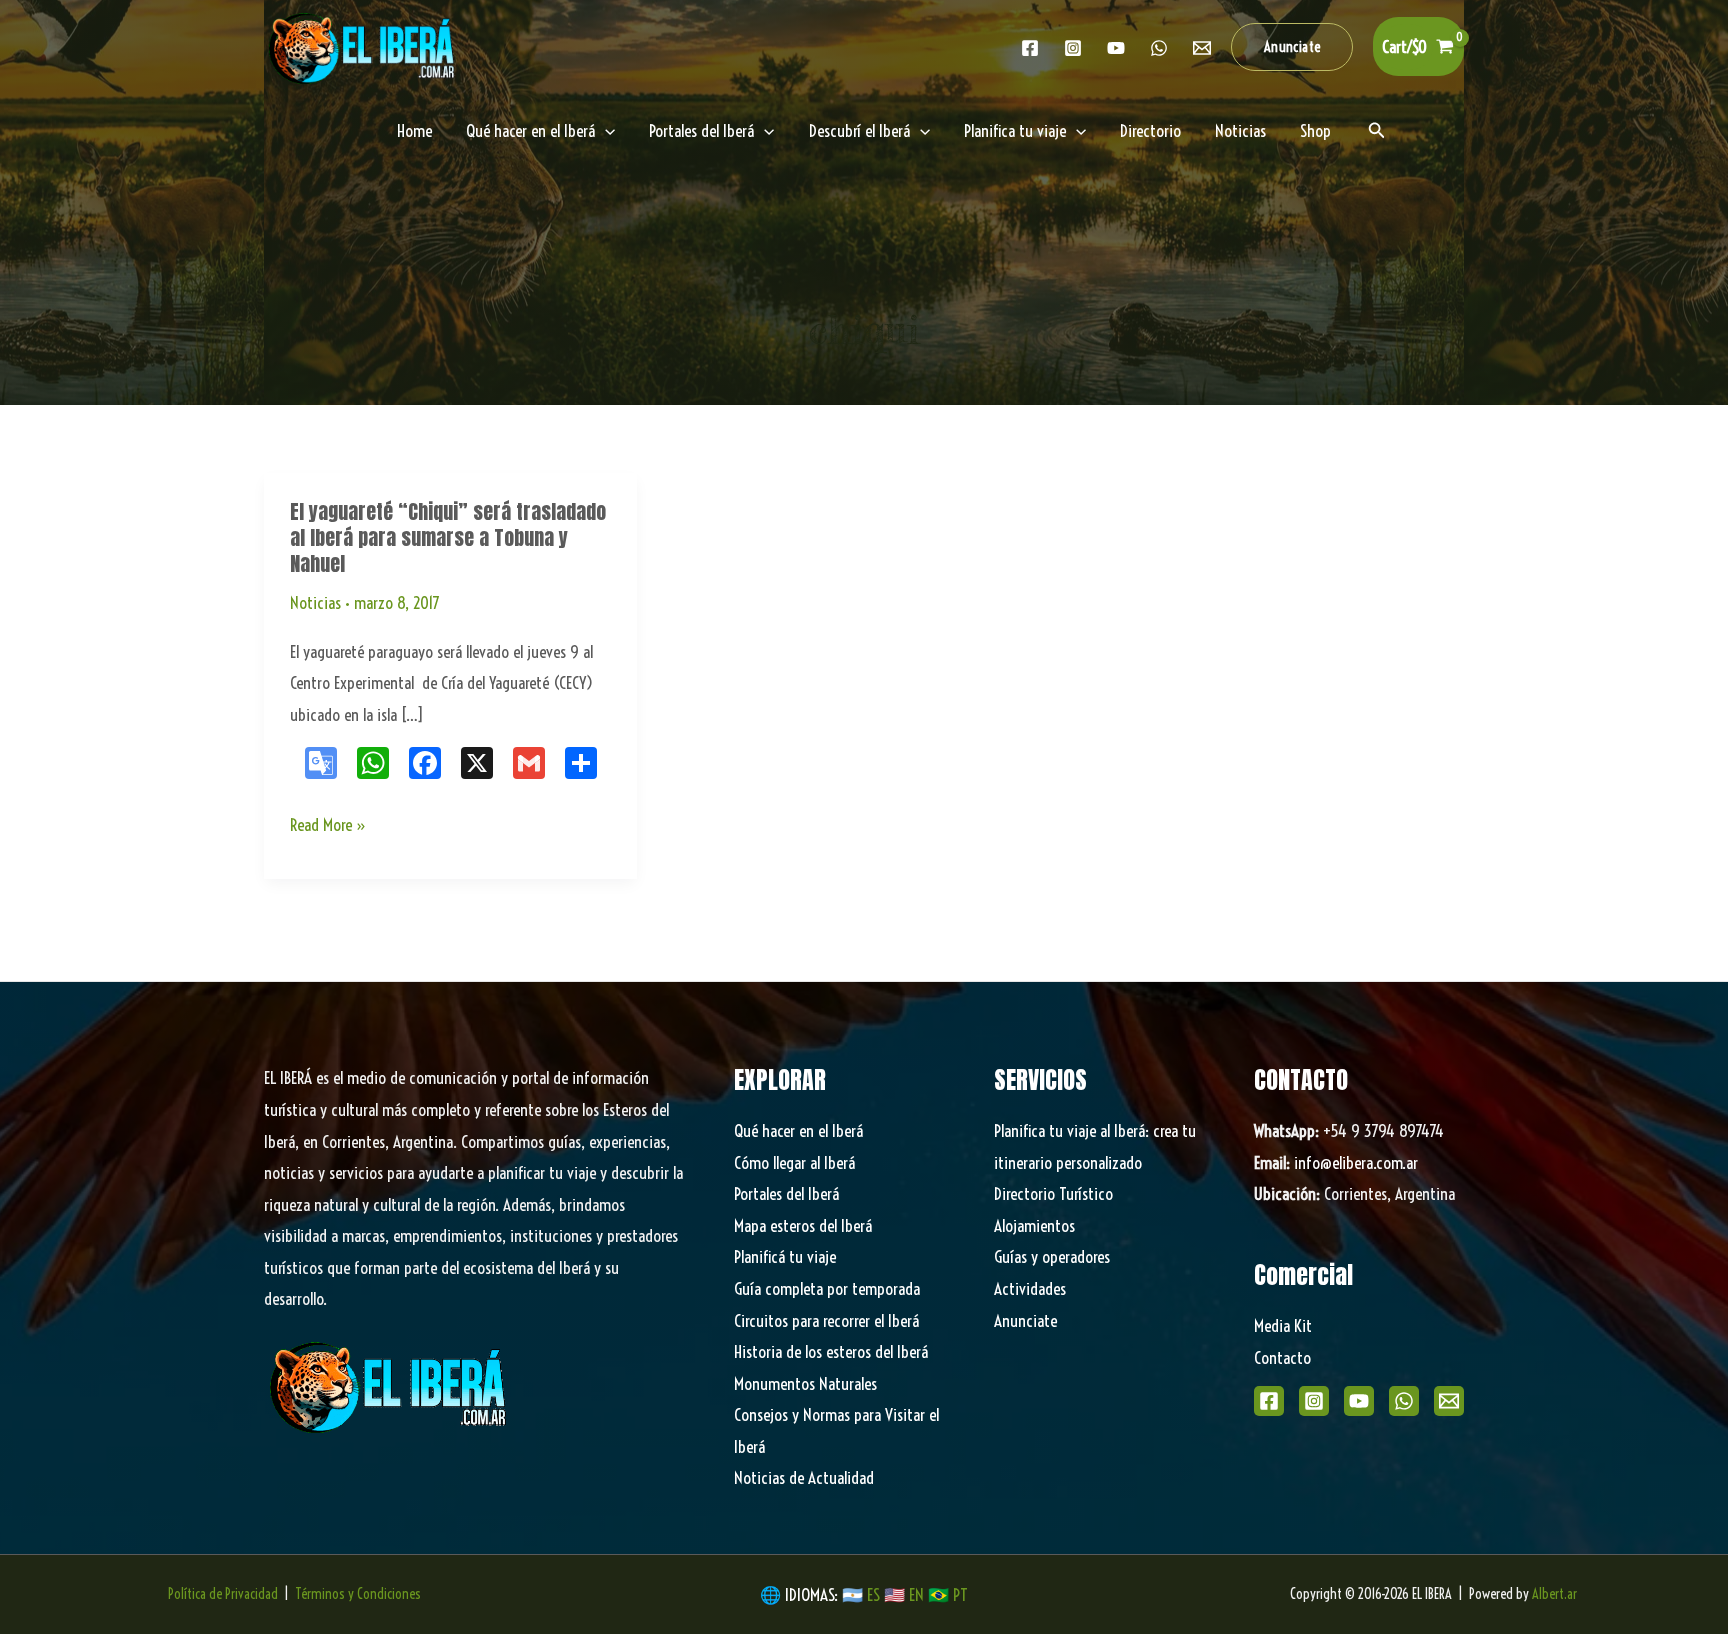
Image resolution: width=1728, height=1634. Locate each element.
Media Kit (1283, 1325)
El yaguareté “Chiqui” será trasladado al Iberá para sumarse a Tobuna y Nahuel (448, 537)
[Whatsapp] (1159, 48)
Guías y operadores (1052, 1256)
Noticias (1240, 130)
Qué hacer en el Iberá (530, 130)
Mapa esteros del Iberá (803, 1225)
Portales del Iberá (701, 130)
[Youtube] (1116, 48)
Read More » (328, 827)
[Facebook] (1030, 48)
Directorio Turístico (1053, 1193)
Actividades (1030, 1288)
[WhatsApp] (1404, 1401)
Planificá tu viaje (785, 1256)
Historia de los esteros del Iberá (831, 1351)
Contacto (1282, 1357)
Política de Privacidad (223, 1594)
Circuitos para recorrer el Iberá (826, 1320)
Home (414, 130)
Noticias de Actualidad (804, 1477)
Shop (1315, 130)
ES (875, 1594)
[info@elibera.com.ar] (1202, 48)
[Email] (1449, 1401)
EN (916, 1594)
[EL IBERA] (364, 44)
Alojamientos (1034, 1225)
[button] (1292, 47)
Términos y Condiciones (358, 1594)
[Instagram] (1073, 48)
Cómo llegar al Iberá (794, 1162)
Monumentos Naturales (805, 1383)
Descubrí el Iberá (859, 130)
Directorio (1150, 130)
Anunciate (1025, 1320)
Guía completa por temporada (827, 1288)
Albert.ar (1554, 1594)
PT (960, 1594)
